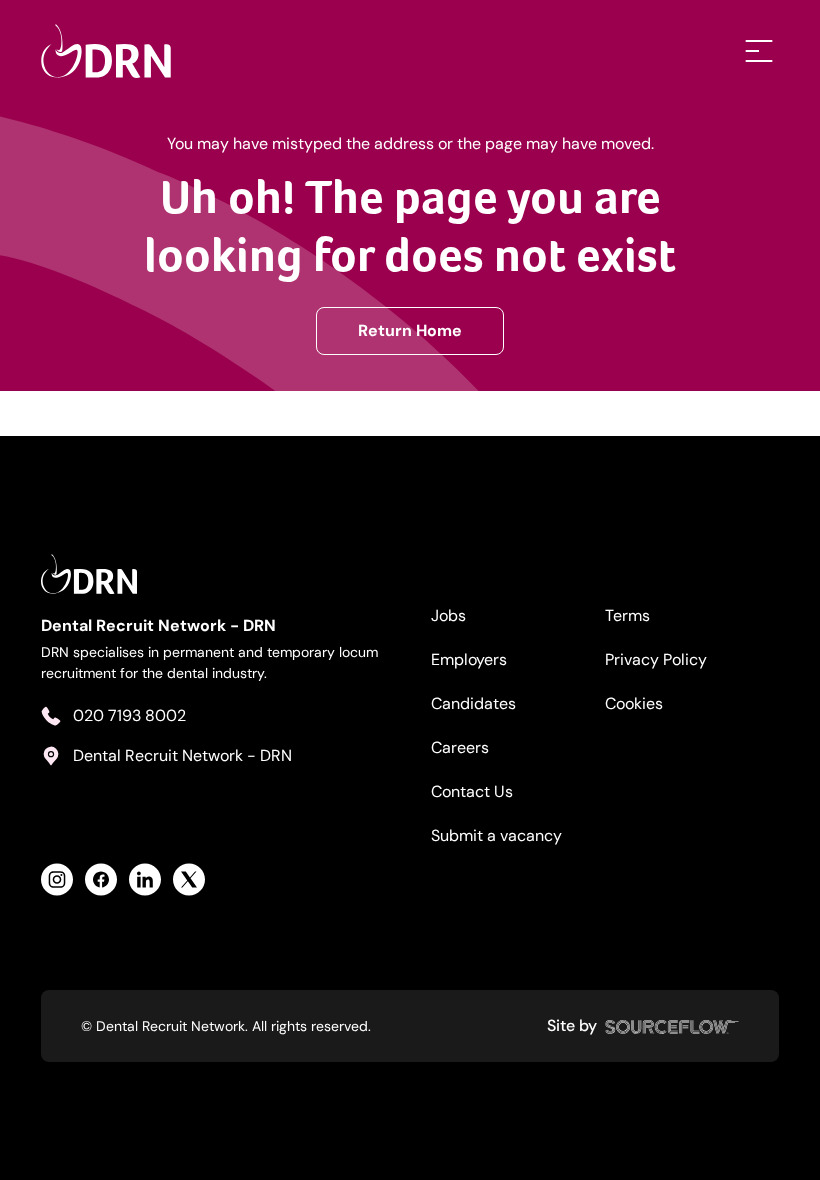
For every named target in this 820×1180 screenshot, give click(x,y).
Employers (469, 659)
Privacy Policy (656, 659)
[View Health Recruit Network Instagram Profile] (57, 879)
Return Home (410, 330)
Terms (627, 615)
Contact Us (472, 791)
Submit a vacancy (496, 835)
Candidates (473, 703)
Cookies (634, 703)
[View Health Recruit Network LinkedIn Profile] (145, 879)
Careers (460, 747)
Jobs (448, 615)
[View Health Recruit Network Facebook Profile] (101, 879)
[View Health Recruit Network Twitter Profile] (189, 879)
